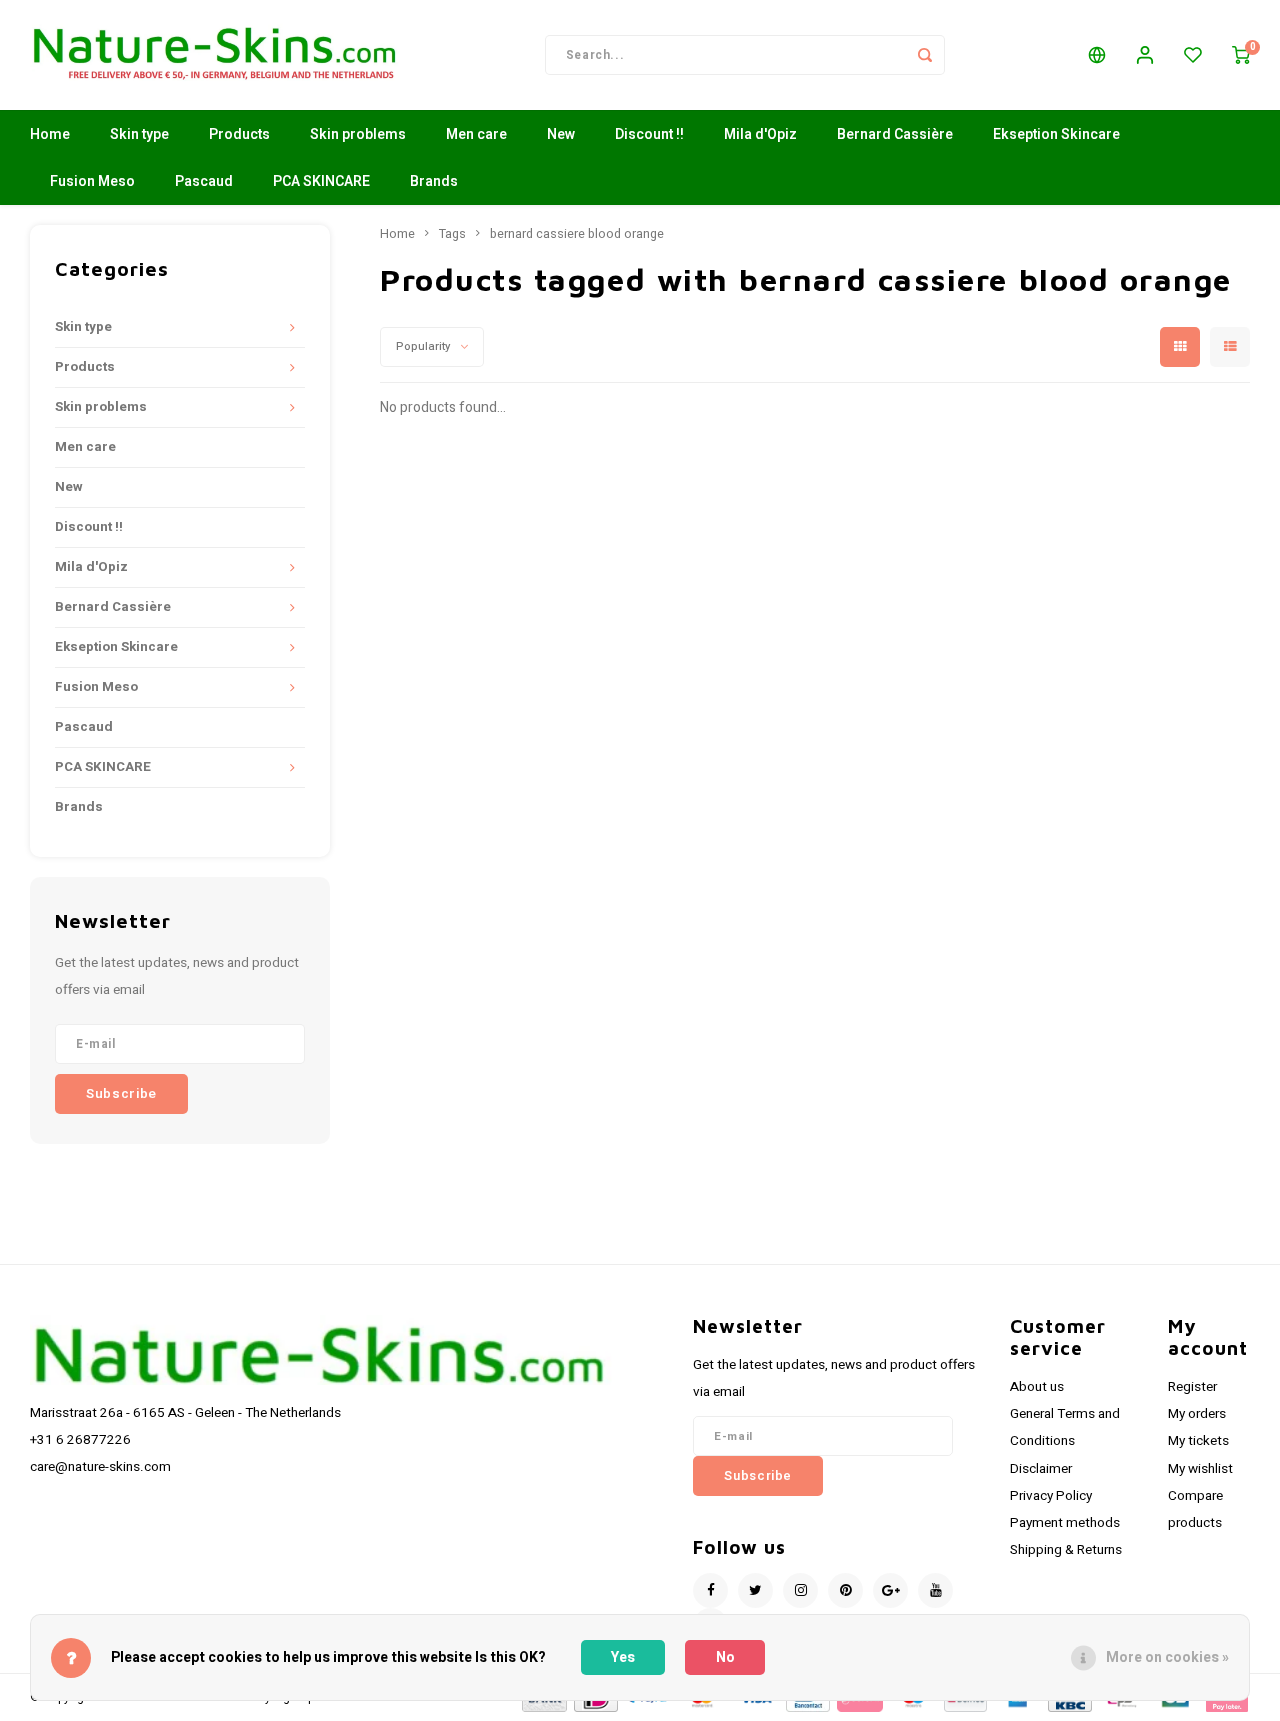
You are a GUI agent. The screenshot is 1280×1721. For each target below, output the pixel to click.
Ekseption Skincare (1056, 134)
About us (1037, 1387)
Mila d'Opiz (760, 134)
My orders (1197, 1414)
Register (1192, 1387)
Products (239, 134)
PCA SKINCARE (321, 181)
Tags (452, 234)
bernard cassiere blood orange (577, 234)
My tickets (1198, 1441)
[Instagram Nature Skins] (800, 1590)
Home (50, 134)
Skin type (139, 134)
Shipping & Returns (1066, 1550)
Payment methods (1065, 1523)
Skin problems (358, 134)
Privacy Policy (1051, 1496)
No (725, 1657)
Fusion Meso (92, 181)
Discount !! (649, 134)
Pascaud (204, 181)
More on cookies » (1167, 1657)
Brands (434, 181)
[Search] (925, 55)
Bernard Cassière (895, 134)
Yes (623, 1657)
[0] (1241, 55)
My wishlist (1200, 1469)
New (561, 134)
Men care (476, 134)
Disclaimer (1041, 1469)
